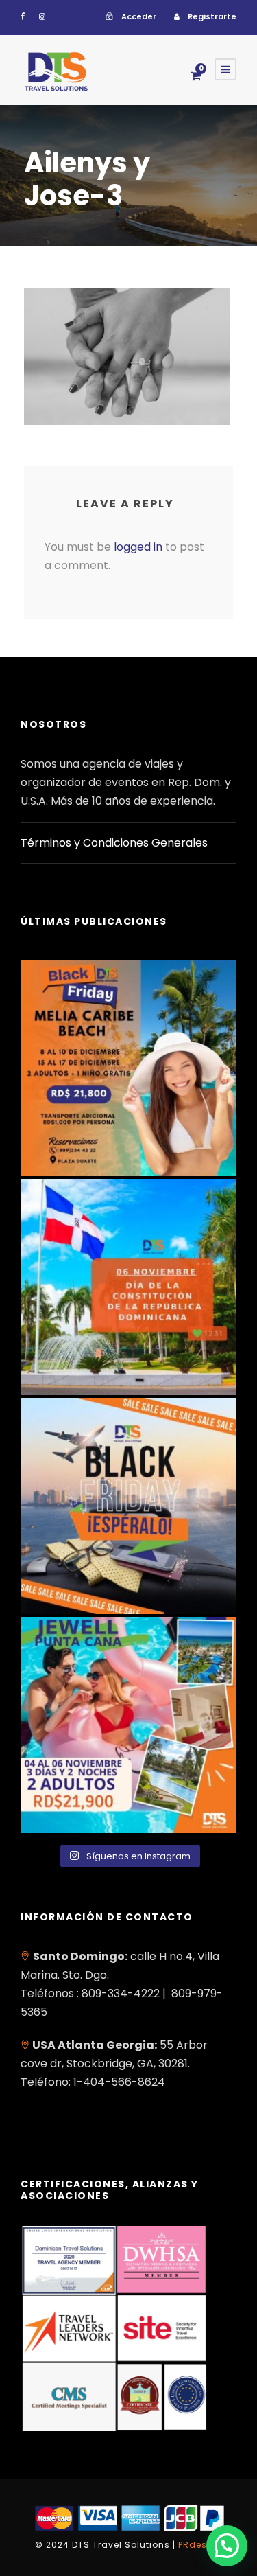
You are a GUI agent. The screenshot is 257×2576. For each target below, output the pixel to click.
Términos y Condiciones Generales (114, 843)
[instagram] (42, 16)
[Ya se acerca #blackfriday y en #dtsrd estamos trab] (128, 1506)
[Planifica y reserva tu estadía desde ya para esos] (128, 1068)
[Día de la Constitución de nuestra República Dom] (128, 1287)
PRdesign (200, 2545)
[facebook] (23, 16)
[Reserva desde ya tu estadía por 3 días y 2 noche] (128, 1725)
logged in (138, 547)
